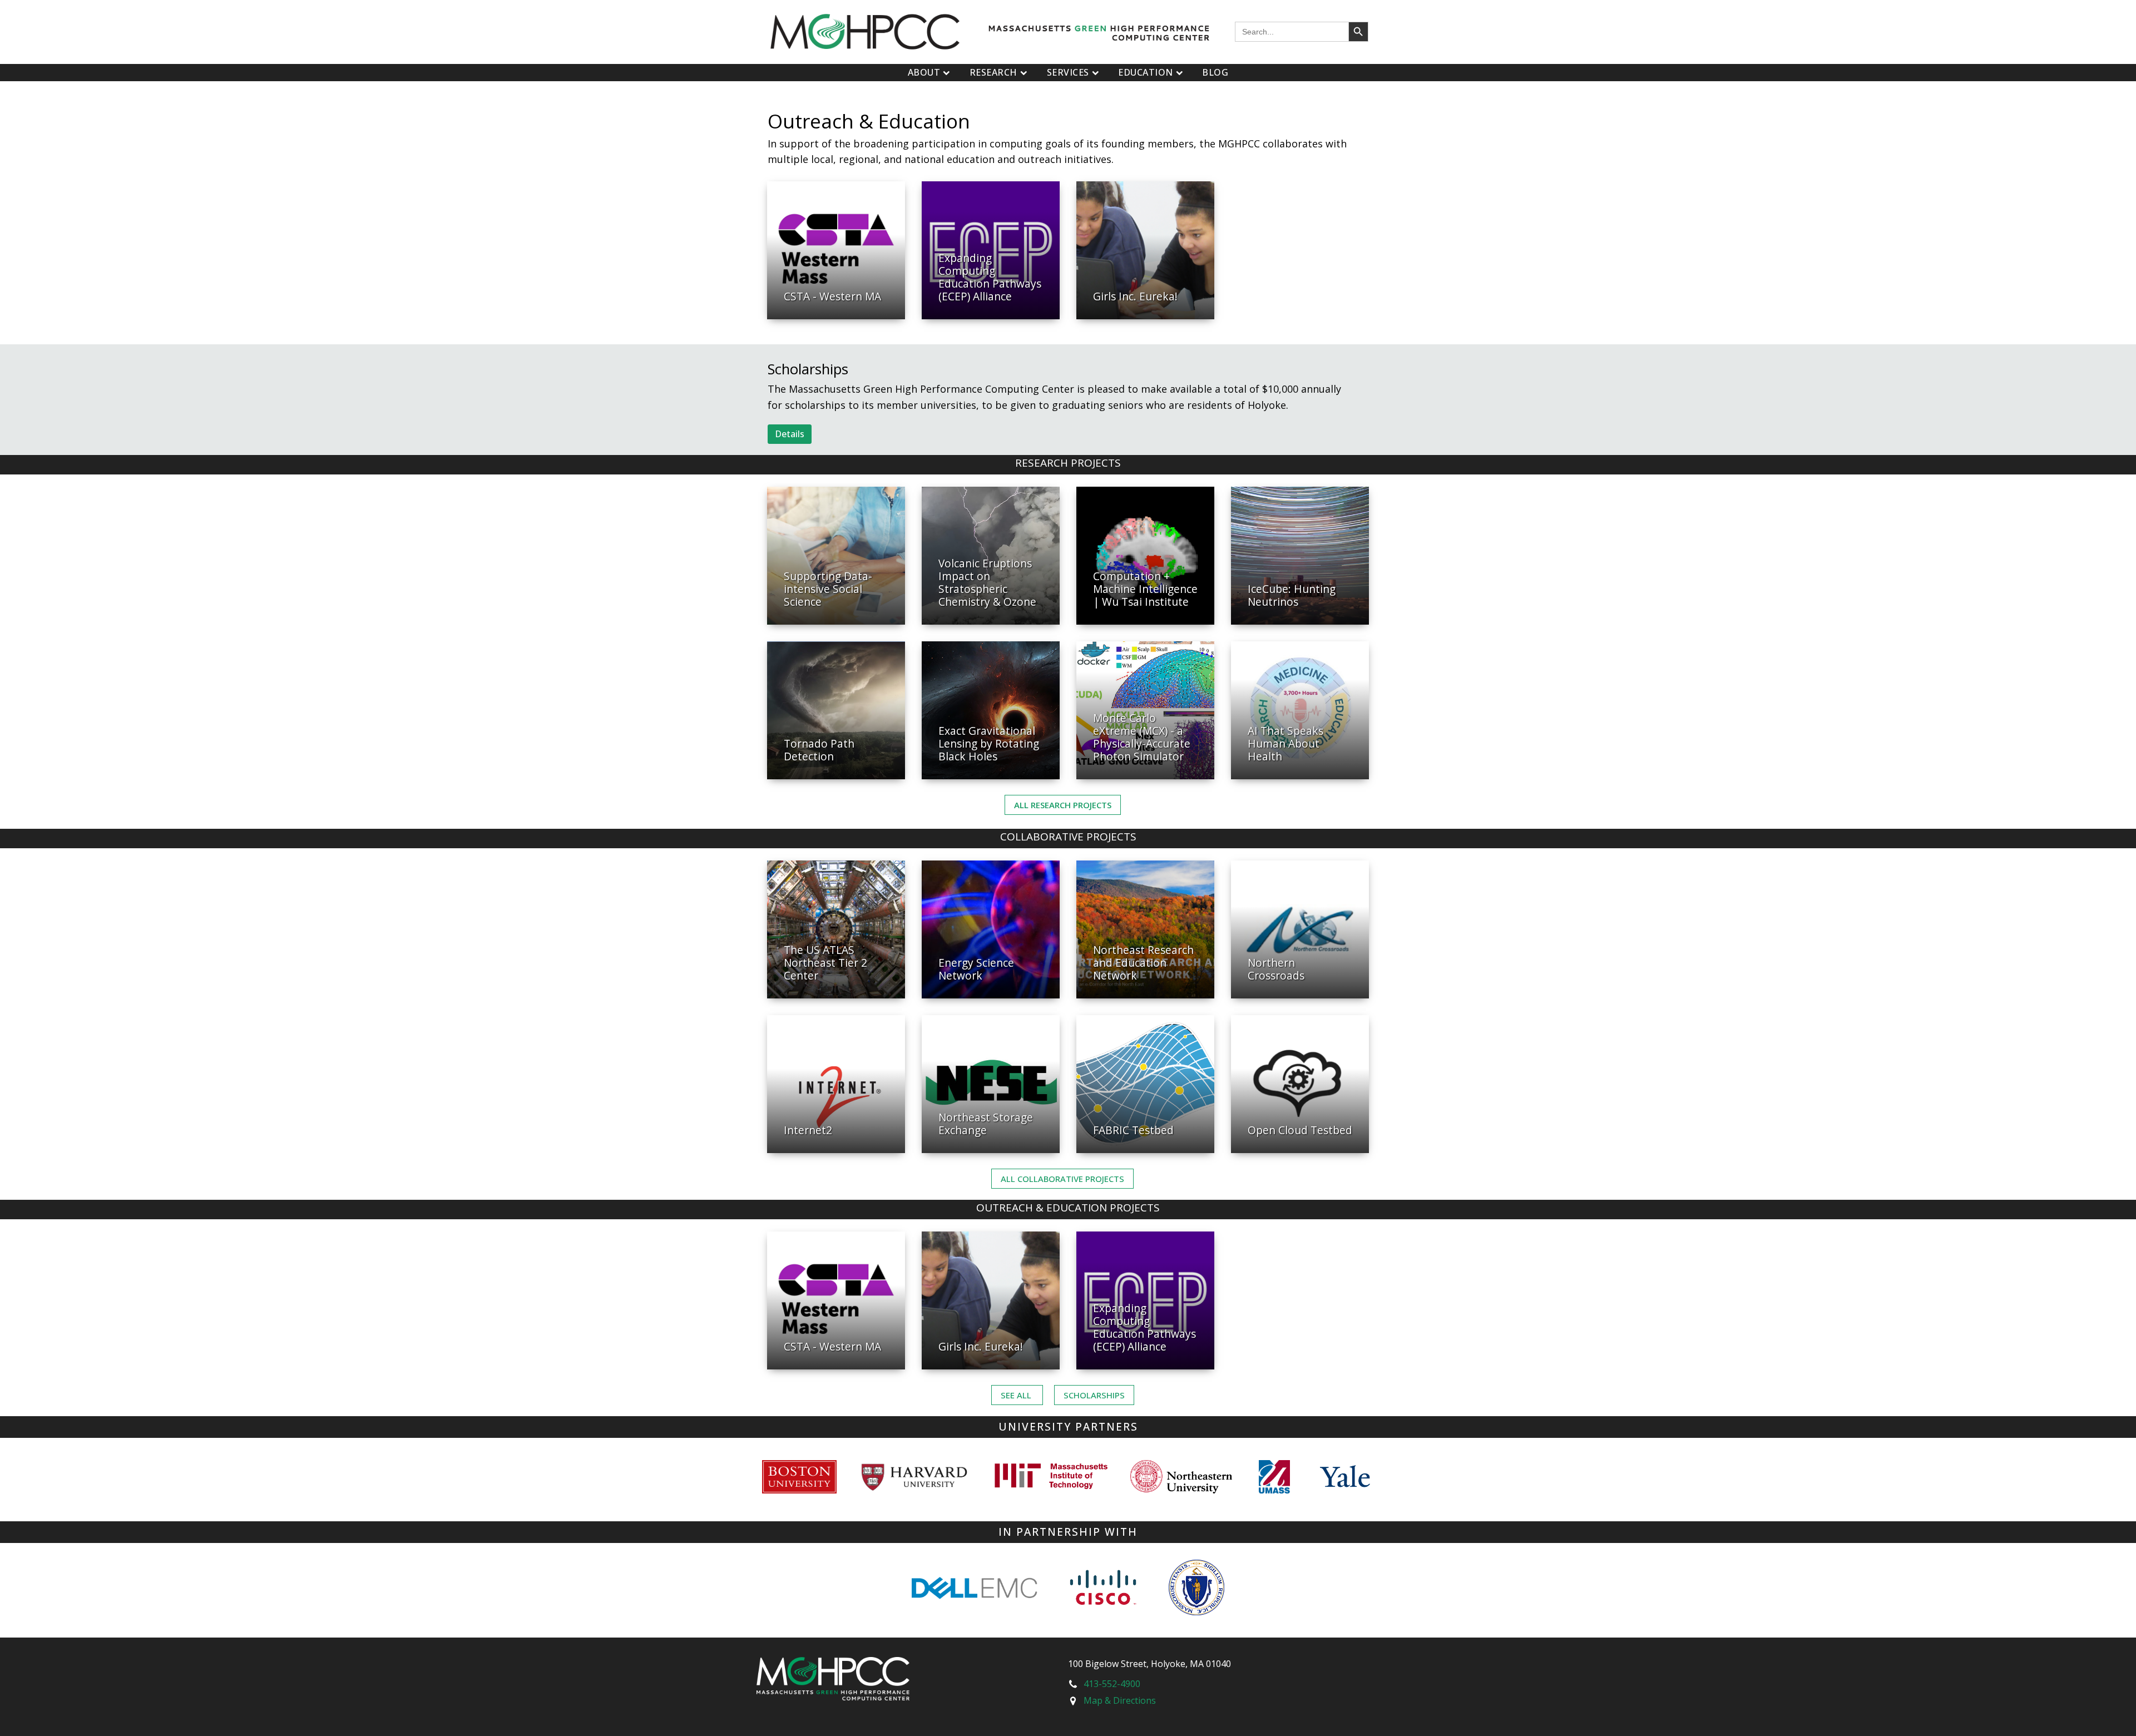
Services (1068, 72)
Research (993, 72)
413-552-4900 (1112, 1684)
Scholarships (1094, 1395)
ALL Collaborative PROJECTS (1062, 1179)
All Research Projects (1063, 805)
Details (790, 434)
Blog (1215, 72)
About (924, 72)
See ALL (1017, 1395)
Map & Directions (1120, 1700)
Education (1146, 72)
